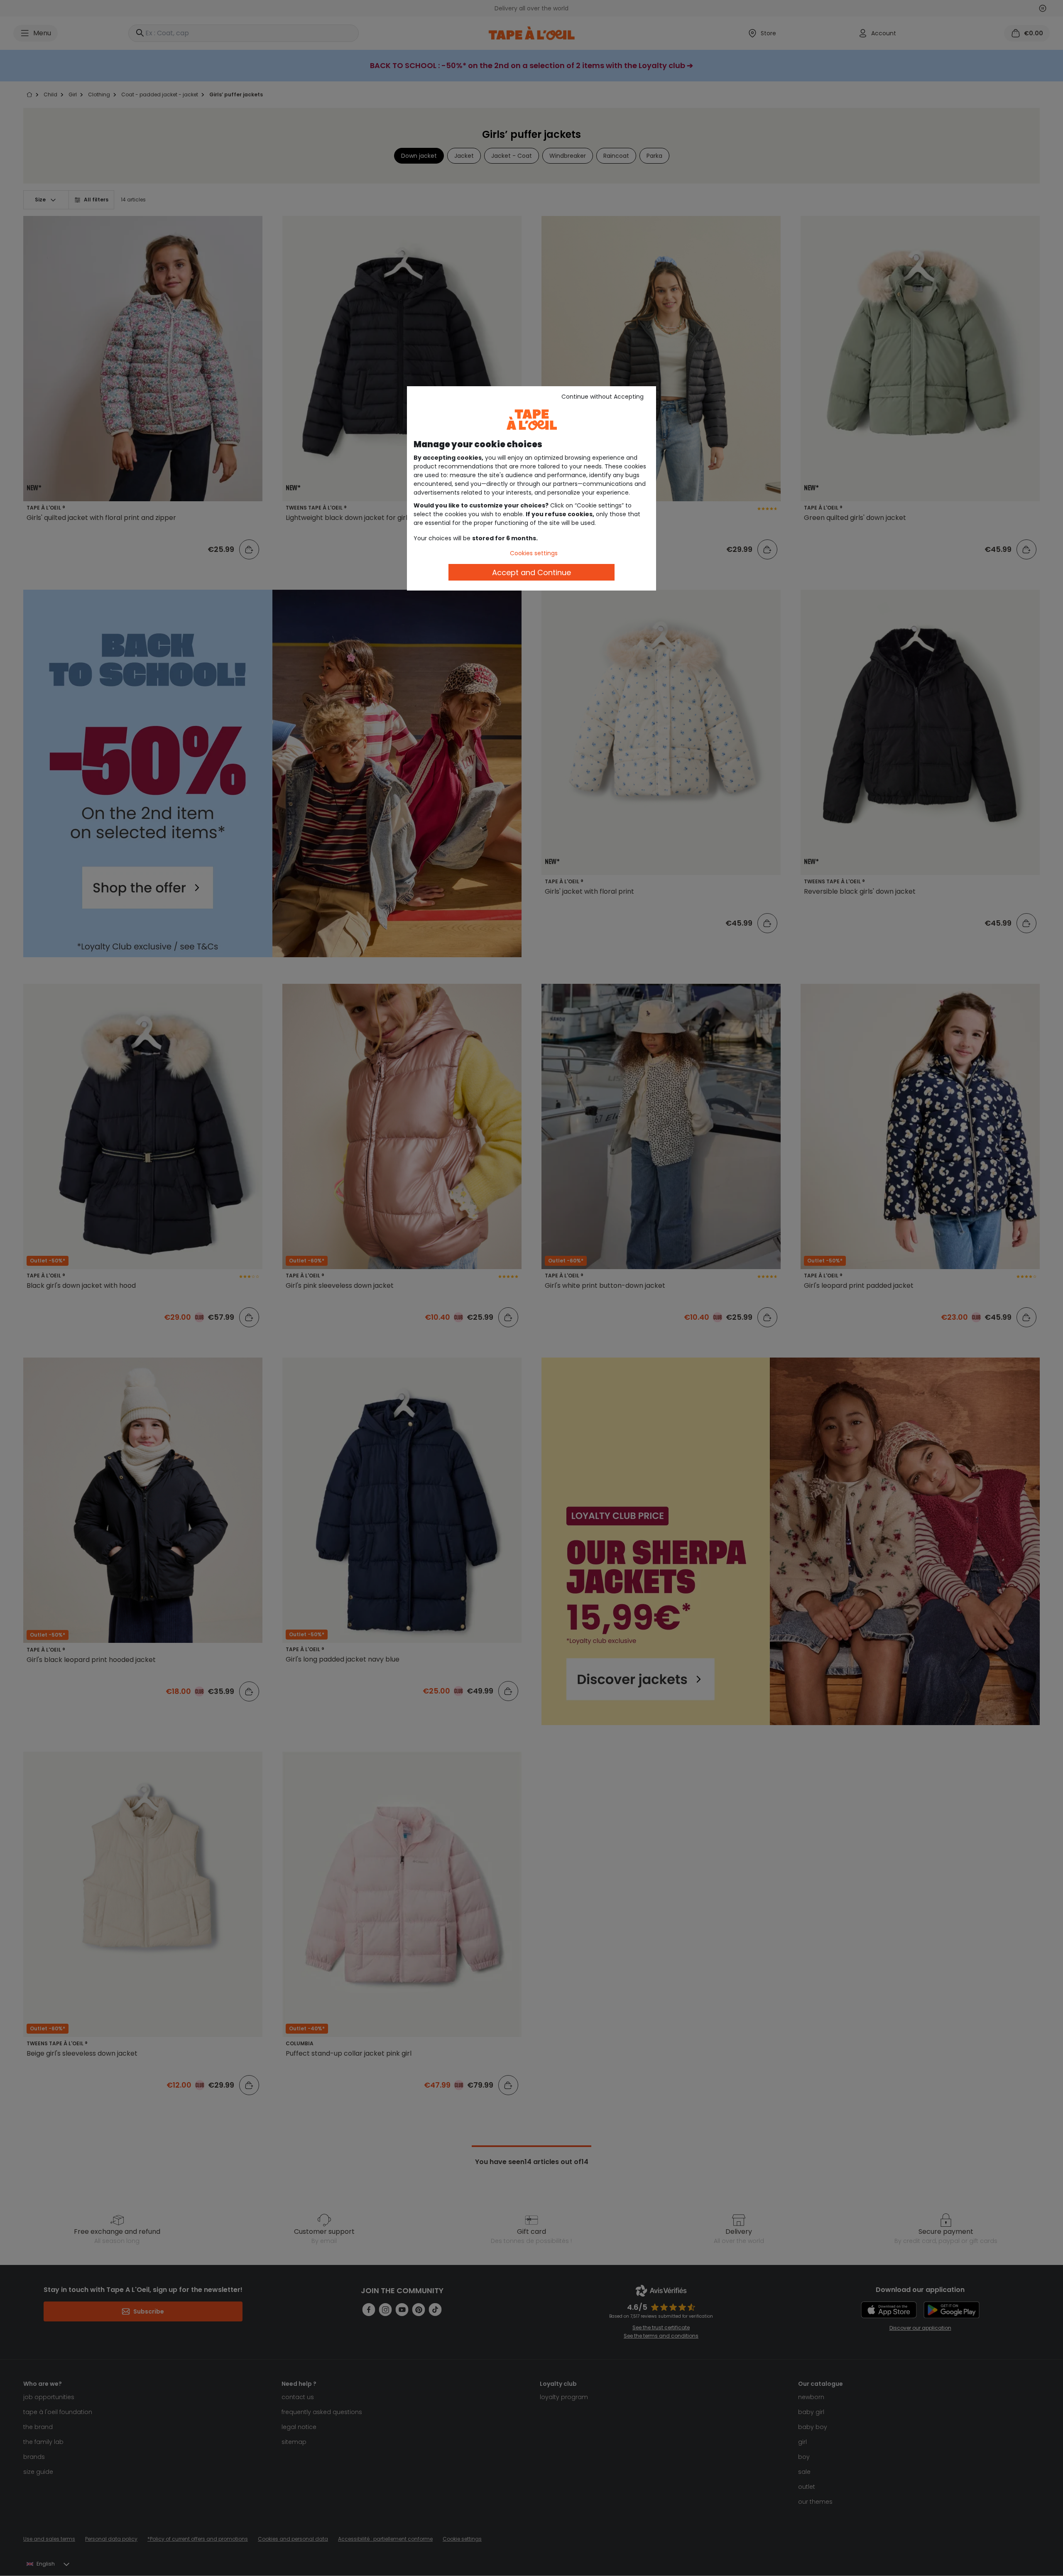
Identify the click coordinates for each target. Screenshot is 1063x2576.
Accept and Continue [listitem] (531, 572)
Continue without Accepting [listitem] (603, 397)
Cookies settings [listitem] (534, 553)
